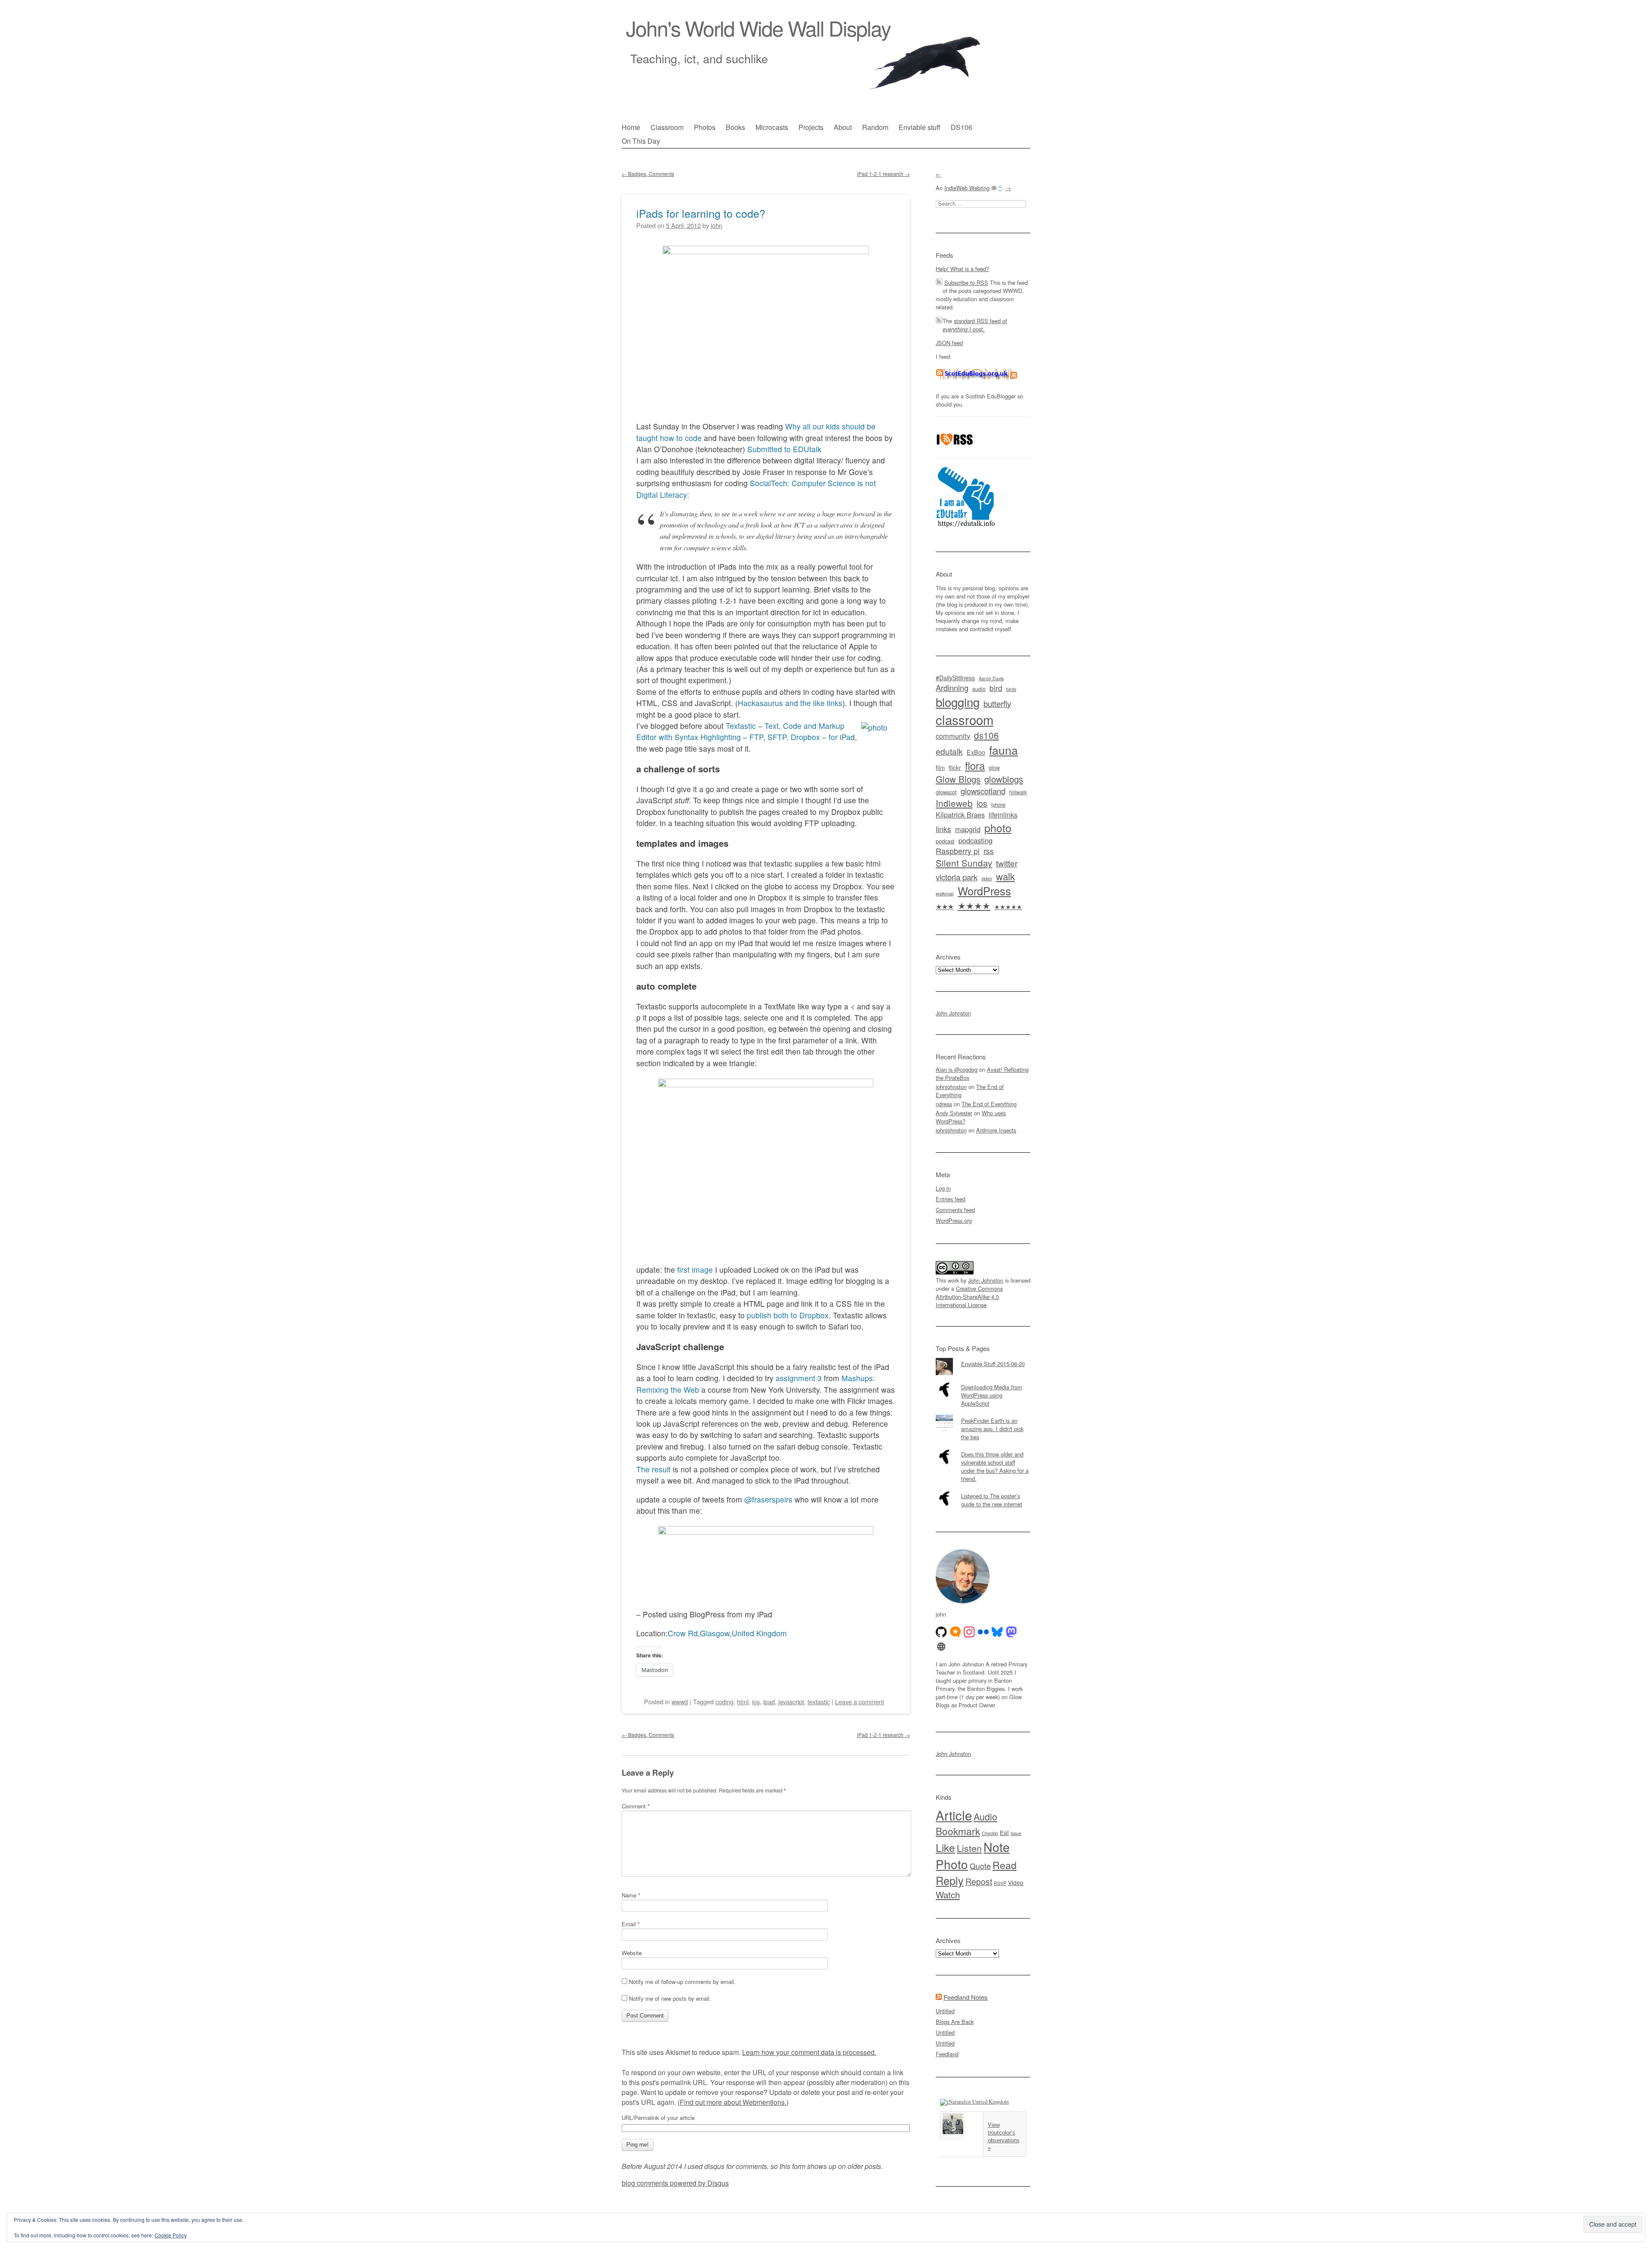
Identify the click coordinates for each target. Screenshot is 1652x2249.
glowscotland (983, 791)
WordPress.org (954, 1220)
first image (695, 1269)
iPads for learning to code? (701, 213)
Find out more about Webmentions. (733, 2102)
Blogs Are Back (955, 2022)
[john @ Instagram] (969, 1632)
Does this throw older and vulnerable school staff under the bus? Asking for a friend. (995, 1466)
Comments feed (955, 1210)
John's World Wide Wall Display (758, 28)
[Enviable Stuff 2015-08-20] (983, 1358)
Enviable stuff (920, 127)
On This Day (641, 141)
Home (631, 127)
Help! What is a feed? (962, 269)
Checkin (990, 1833)
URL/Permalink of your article (658, 2118)
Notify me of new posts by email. (670, 1998)
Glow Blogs (958, 779)
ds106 (986, 735)
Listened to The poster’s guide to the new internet (992, 1500)
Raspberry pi (958, 851)
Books (735, 127)
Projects (811, 127)
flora (975, 765)
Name (631, 1895)
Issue (1016, 1833)
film (940, 767)
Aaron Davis (991, 678)
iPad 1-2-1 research (883, 174)
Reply (950, 1880)
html (743, 1701)
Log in (943, 1188)
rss (989, 851)
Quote (980, 1866)
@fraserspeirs (768, 1499)
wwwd (680, 1701)
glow (994, 768)
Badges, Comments (648, 174)
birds (1011, 689)
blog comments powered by (675, 2183)
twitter (1007, 863)
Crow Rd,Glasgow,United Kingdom (727, 1633)
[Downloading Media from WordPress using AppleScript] (983, 1381)
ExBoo (976, 752)
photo (998, 827)
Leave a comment (860, 1701)
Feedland (947, 2054)
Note (997, 1846)
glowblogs (1004, 779)
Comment (636, 1806)
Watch (948, 1894)
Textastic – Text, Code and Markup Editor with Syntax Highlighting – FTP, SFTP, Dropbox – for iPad (746, 731)
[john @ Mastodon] (1011, 1632)
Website (632, 1953)
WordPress (984, 891)
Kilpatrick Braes (960, 814)
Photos (705, 127)
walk (1005, 876)
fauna (1003, 750)
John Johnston (953, 1013)
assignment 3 (799, 1378)
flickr (955, 767)
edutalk (949, 751)
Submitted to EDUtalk (784, 449)
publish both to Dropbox (788, 1315)
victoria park (957, 877)
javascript (791, 1701)
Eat (1004, 1833)
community (953, 736)
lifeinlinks (1003, 815)
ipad (769, 1701)
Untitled (945, 2011)
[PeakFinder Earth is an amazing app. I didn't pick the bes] (983, 1415)
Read (1005, 1865)
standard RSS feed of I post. (975, 325)
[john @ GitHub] (941, 1632)
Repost (979, 1882)
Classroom (667, 127)
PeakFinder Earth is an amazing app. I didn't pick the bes (992, 1429)
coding (724, 1701)
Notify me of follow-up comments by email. (682, 1982)
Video (1016, 1882)
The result (653, 1469)
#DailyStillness (955, 678)
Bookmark (958, 1831)
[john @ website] (941, 1647)
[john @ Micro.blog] (955, 1632)
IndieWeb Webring (967, 188)
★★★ (945, 906)
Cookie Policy (171, 2235)
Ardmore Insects (996, 1130)
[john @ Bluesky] (997, 1632)
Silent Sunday (964, 863)
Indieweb (954, 803)
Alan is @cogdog (957, 1069)
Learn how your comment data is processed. (809, 2052)
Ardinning (952, 688)
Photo (952, 1864)
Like (945, 1847)
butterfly (997, 703)
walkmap (945, 893)
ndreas (944, 1104)
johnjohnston (951, 1087)
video (987, 878)
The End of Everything (989, 1104)
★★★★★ (1008, 907)
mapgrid (968, 829)
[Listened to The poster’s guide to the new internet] (983, 1490)
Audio (985, 1816)
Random (875, 127)
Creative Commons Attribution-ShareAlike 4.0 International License (969, 1297)
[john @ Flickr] (983, 1632)
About (843, 127)
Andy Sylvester (954, 1113)
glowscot (946, 792)
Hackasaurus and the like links (790, 703)
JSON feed (949, 343)
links (943, 829)
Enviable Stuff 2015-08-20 (993, 1364)
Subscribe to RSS (966, 282)
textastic (819, 1701)
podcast (945, 841)
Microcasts (772, 127)
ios (756, 1701)
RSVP (1000, 1883)
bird (996, 688)
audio (979, 689)
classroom (965, 719)
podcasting (975, 840)
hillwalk (1018, 792)
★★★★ (974, 905)
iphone (998, 805)
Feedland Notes (966, 1997)
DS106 (962, 127)
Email (631, 1924)
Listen (969, 1848)
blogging (958, 702)
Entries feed (951, 1199)
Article (954, 1815)
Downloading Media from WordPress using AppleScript (992, 1395)
